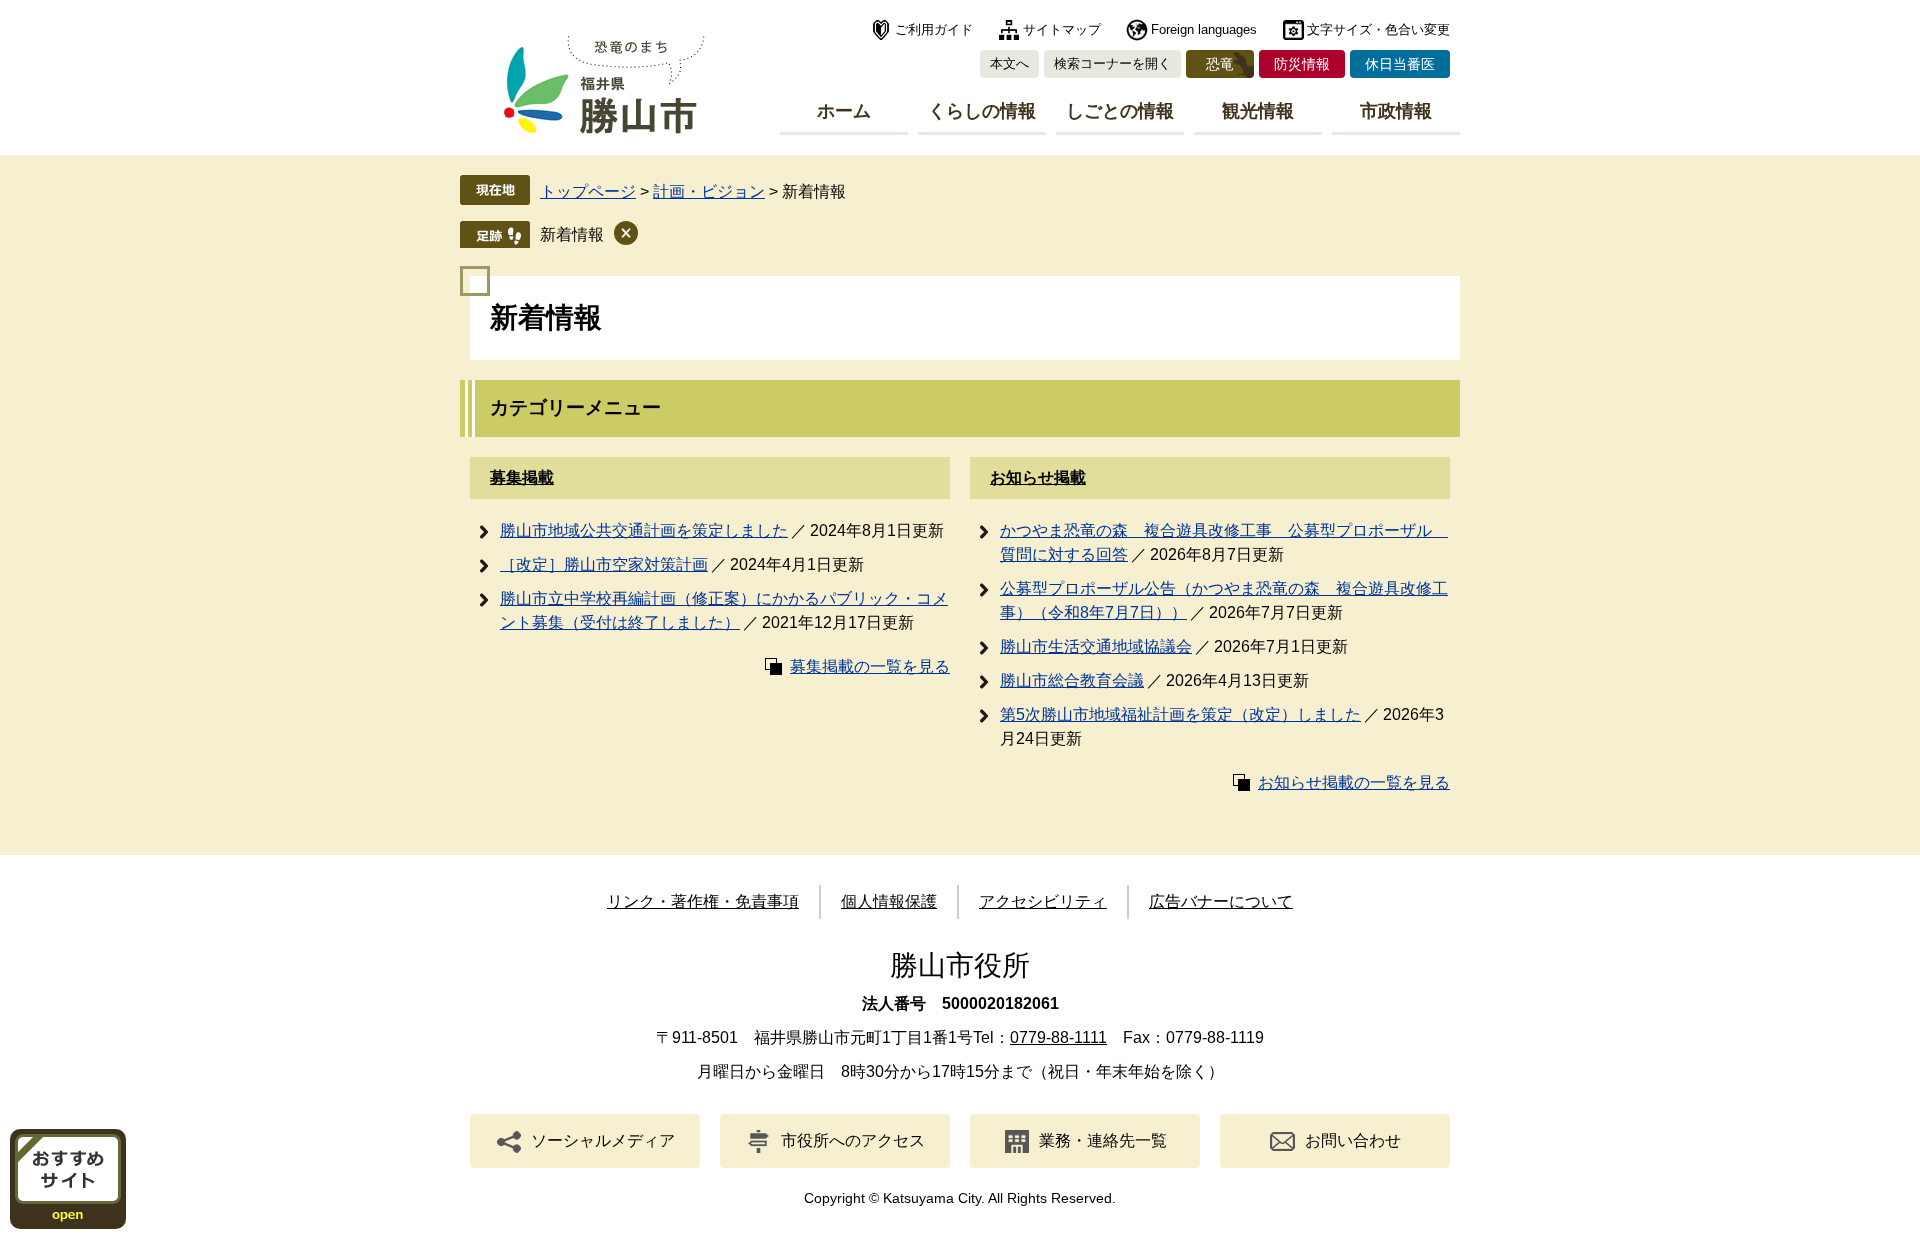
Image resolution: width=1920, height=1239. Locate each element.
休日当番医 (1400, 64)
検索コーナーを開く (1112, 63)
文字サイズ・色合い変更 (1378, 29)
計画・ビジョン (709, 191)
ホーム (844, 111)
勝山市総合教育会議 (1072, 680)
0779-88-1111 (1058, 1037)
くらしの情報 (982, 111)
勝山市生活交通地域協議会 (1096, 646)
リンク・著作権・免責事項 (703, 901)
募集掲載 (522, 477)
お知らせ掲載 (1038, 477)
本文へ (1009, 63)
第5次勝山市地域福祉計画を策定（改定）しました (1180, 714)
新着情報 (572, 234)
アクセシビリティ (1043, 901)
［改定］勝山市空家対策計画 (604, 564)
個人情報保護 (889, 901)
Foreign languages (1204, 29)
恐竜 (1220, 64)
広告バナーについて (1221, 901)
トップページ (588, 191)
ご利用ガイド (934, 29)
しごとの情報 (1120, 111)
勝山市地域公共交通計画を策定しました (644, 530)
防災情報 (1302, 64)
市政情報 (1396, 111)
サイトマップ (1062, 29)
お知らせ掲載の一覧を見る (1354, 782)
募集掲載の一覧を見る (870, 666)
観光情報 (1258, 111)
